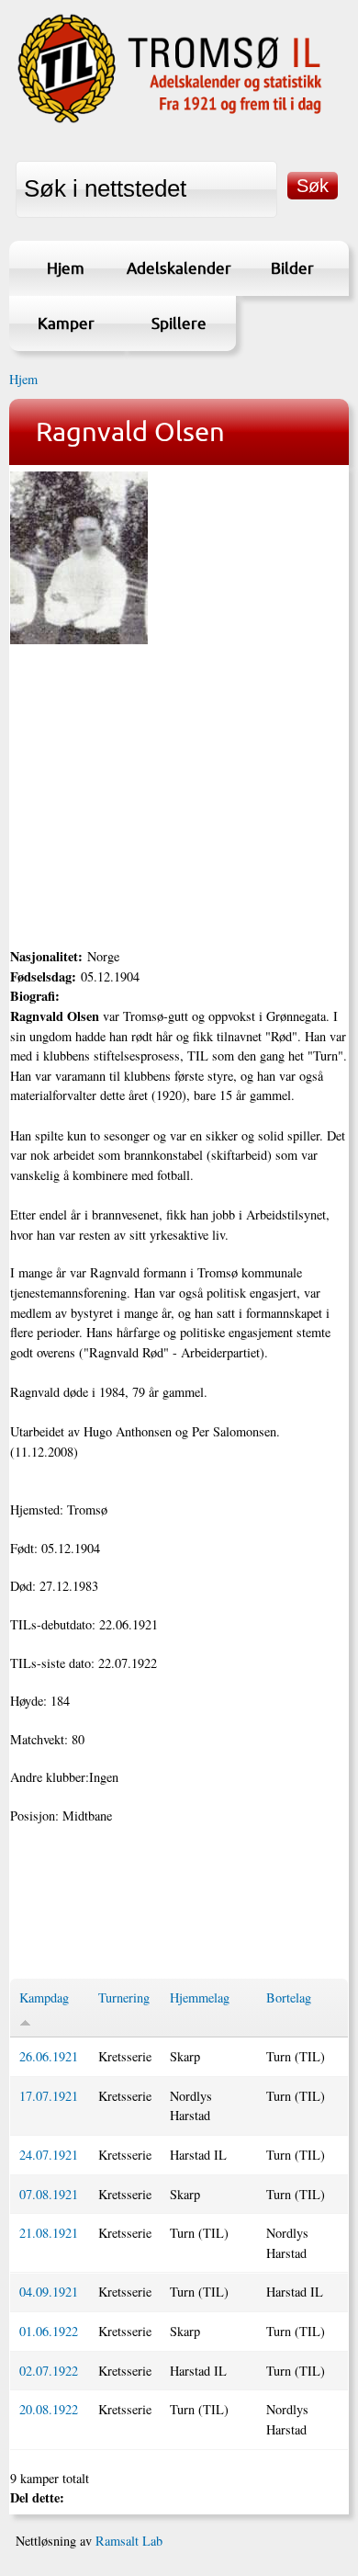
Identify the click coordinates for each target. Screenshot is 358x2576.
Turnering (124, 1997)
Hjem (66, 268)
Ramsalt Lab (129, 2541)
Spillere (179, 323)
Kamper (66, 323)
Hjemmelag (200, 1997)
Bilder (292, 268)
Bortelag (289, 1997)
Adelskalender (179, 268)
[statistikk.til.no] (170, 122)
